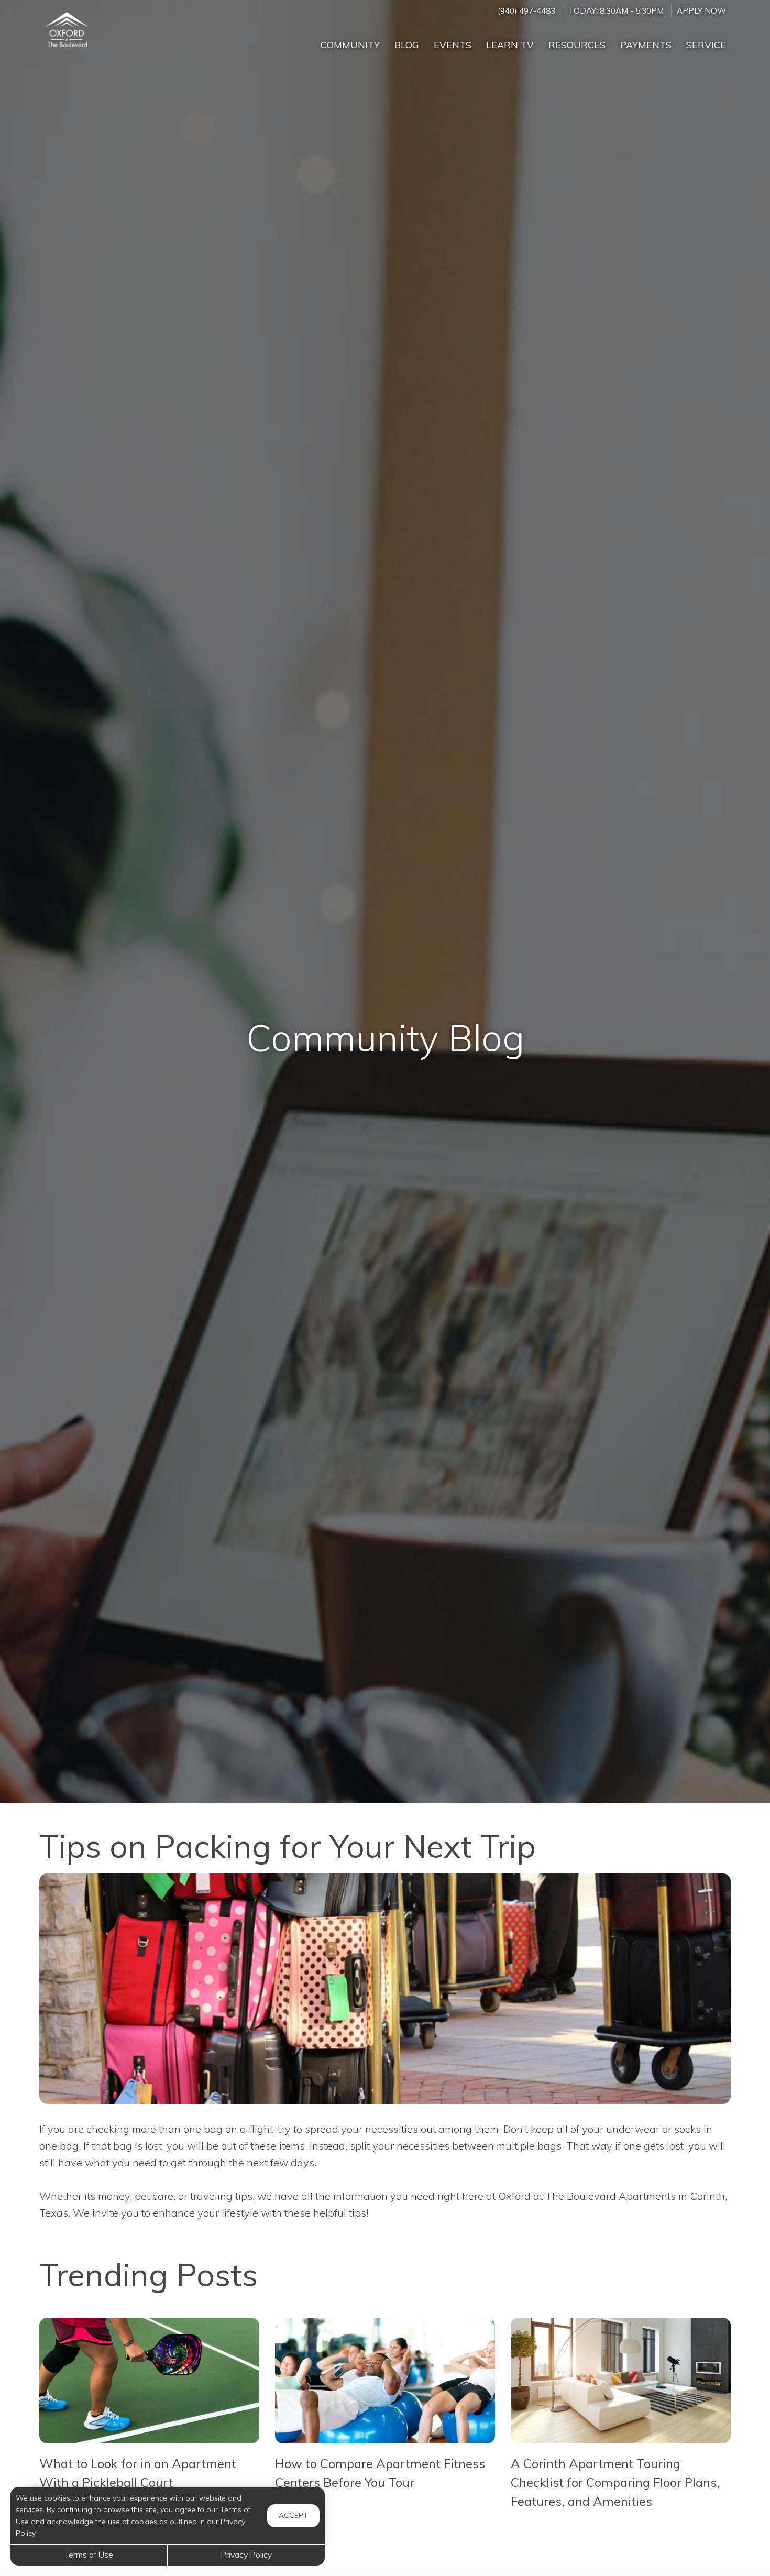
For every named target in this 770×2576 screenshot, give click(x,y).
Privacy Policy (246, 2555)
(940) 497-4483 (526, 11)
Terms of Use (89, 2555)
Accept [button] (293, 2515)
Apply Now (701, 11)
